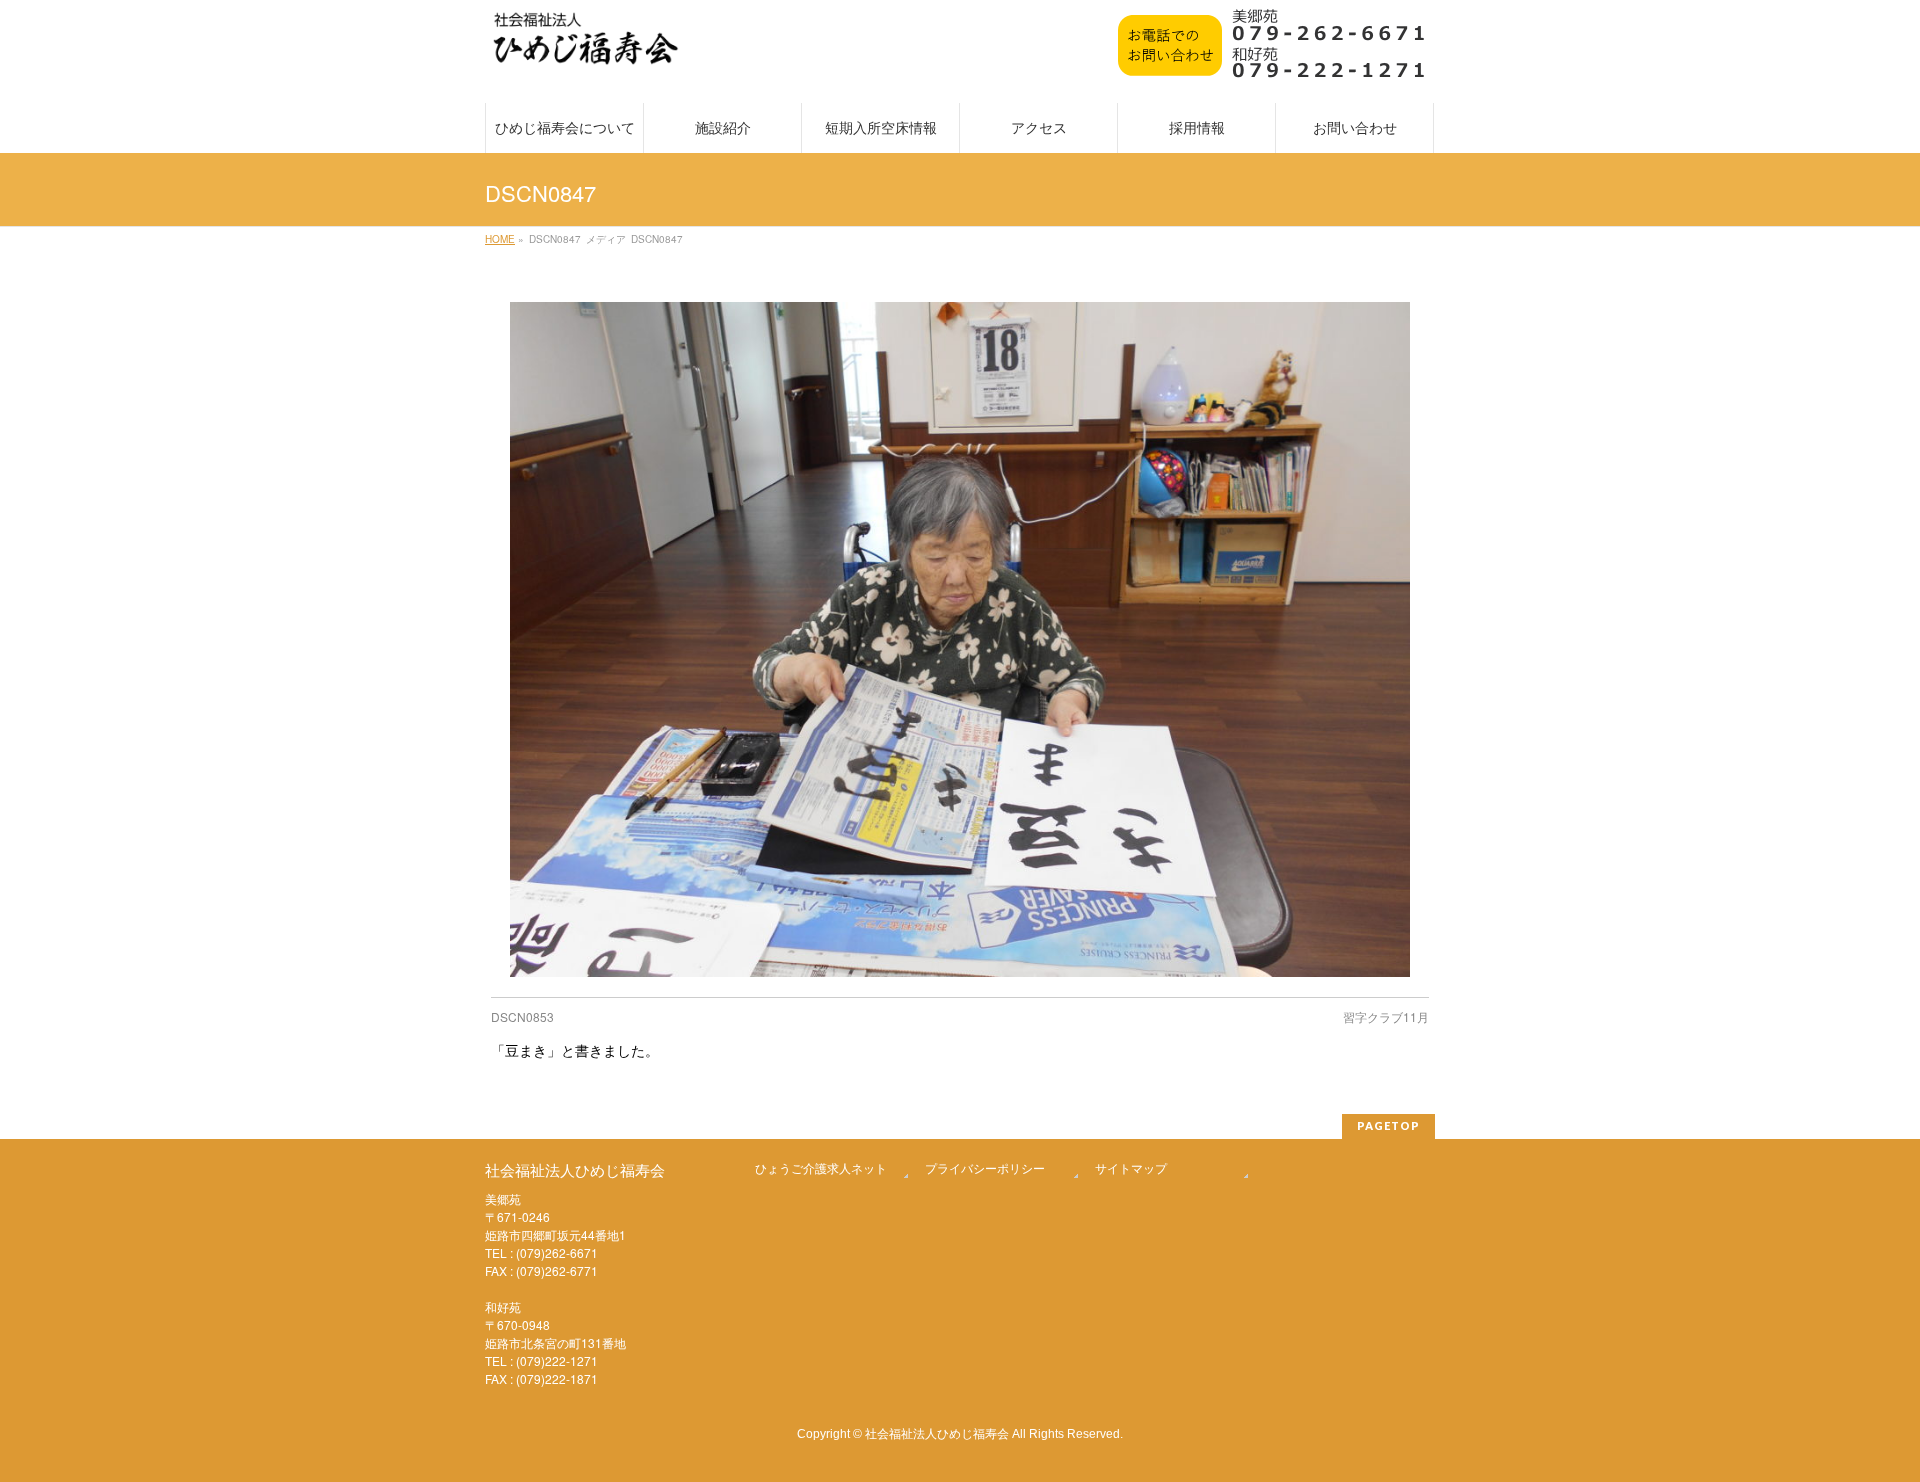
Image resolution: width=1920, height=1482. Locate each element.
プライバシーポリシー (985, 1167)
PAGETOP (1388, 1125)
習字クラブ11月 (1386, 1016)
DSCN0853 (522, 1016)
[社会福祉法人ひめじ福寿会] (586, 48)
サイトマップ (1131, 1167)
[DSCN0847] (960, 639)
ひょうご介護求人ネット (821, 1167)
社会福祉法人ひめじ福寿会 (937, 1432)
